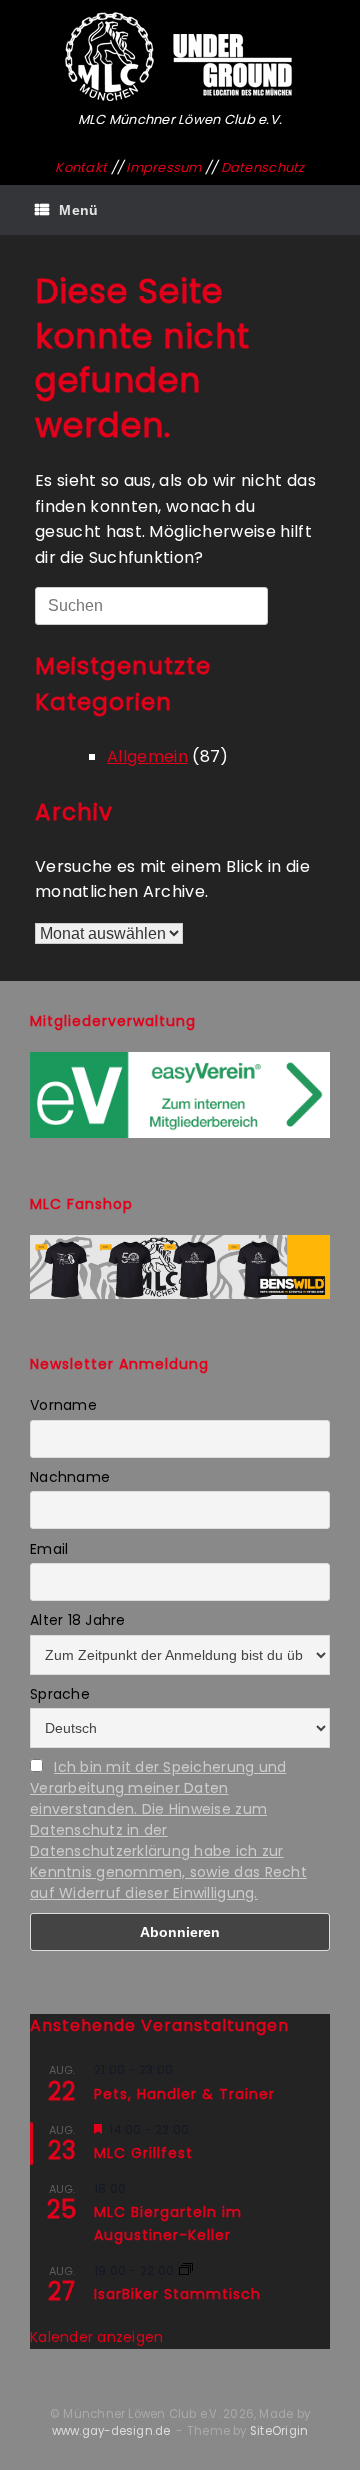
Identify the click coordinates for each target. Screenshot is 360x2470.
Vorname (63, 1405)
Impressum (163, 167)
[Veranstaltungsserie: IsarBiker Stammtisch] (186, 2270)
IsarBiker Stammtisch (177, 2294)
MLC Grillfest (143, 2153)
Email (49, 1549)
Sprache (60, 1694)
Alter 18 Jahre (78, 1620)
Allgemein (147, 756)
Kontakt (81, 167)
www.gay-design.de (111, 2431)
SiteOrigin (279, 2431)
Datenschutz (263, 167)
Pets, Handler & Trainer (184, 2094)
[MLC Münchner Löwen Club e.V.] (180, 57)
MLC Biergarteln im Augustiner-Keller (168, 2223)
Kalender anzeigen (96, 2337)
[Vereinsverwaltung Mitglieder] (180, 1133)
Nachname (70, 1477)
